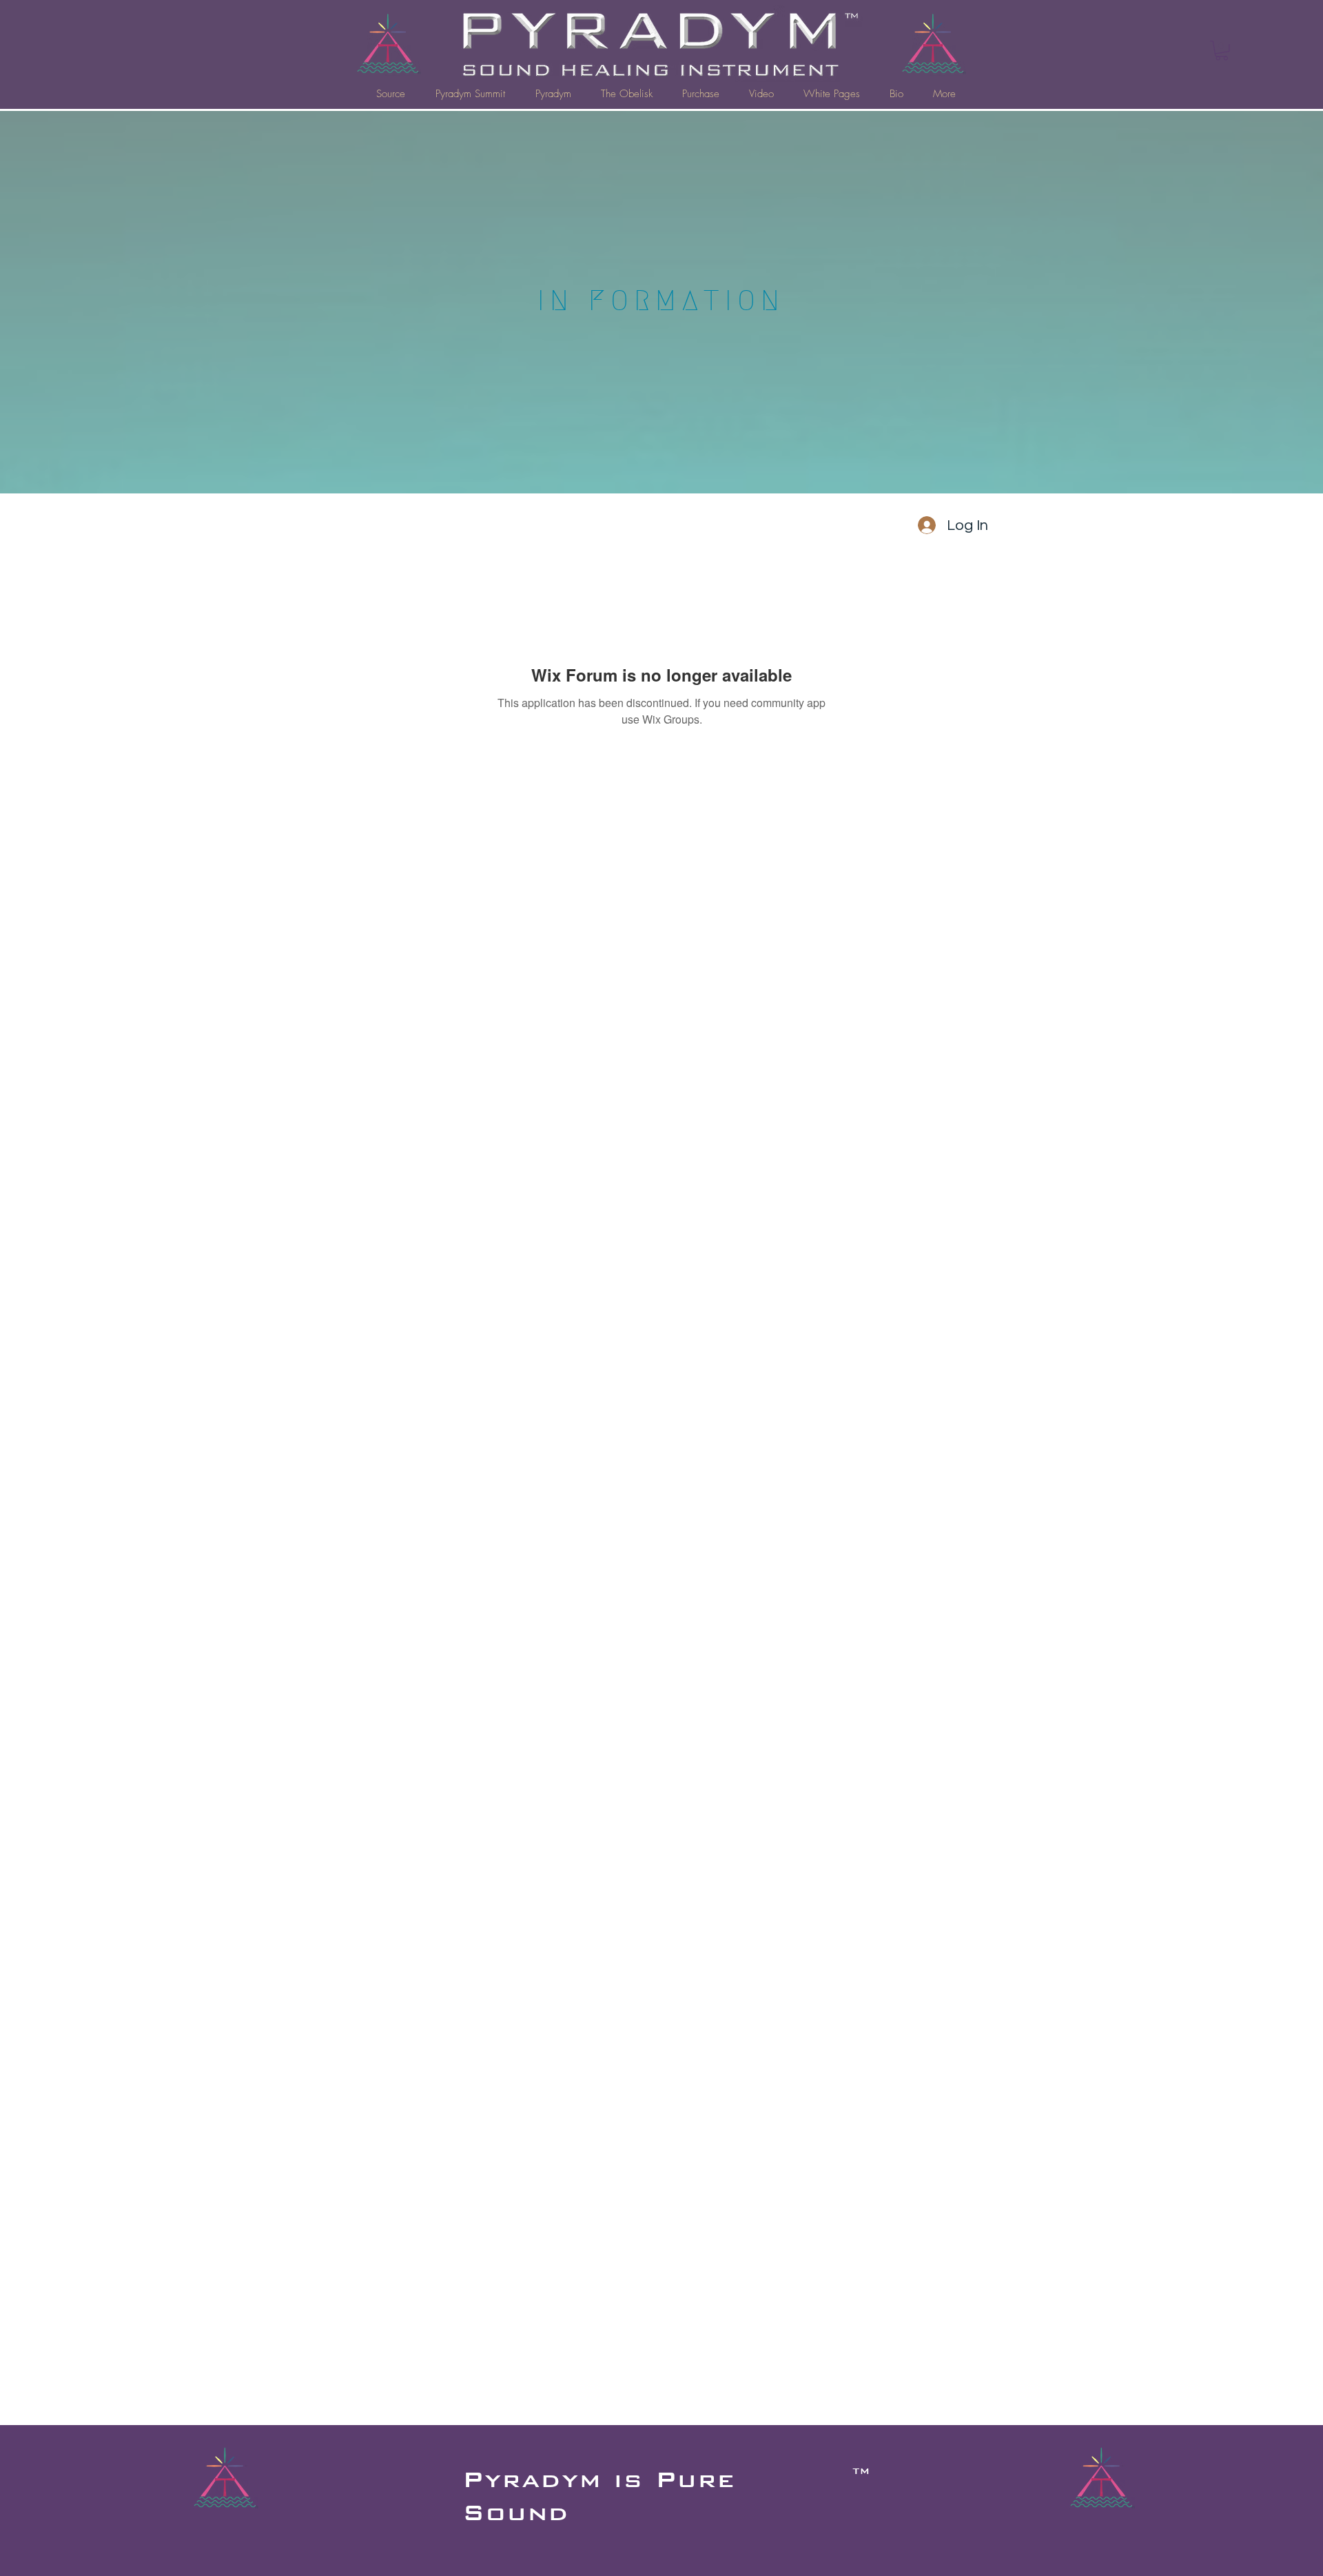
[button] (1222, 51)
